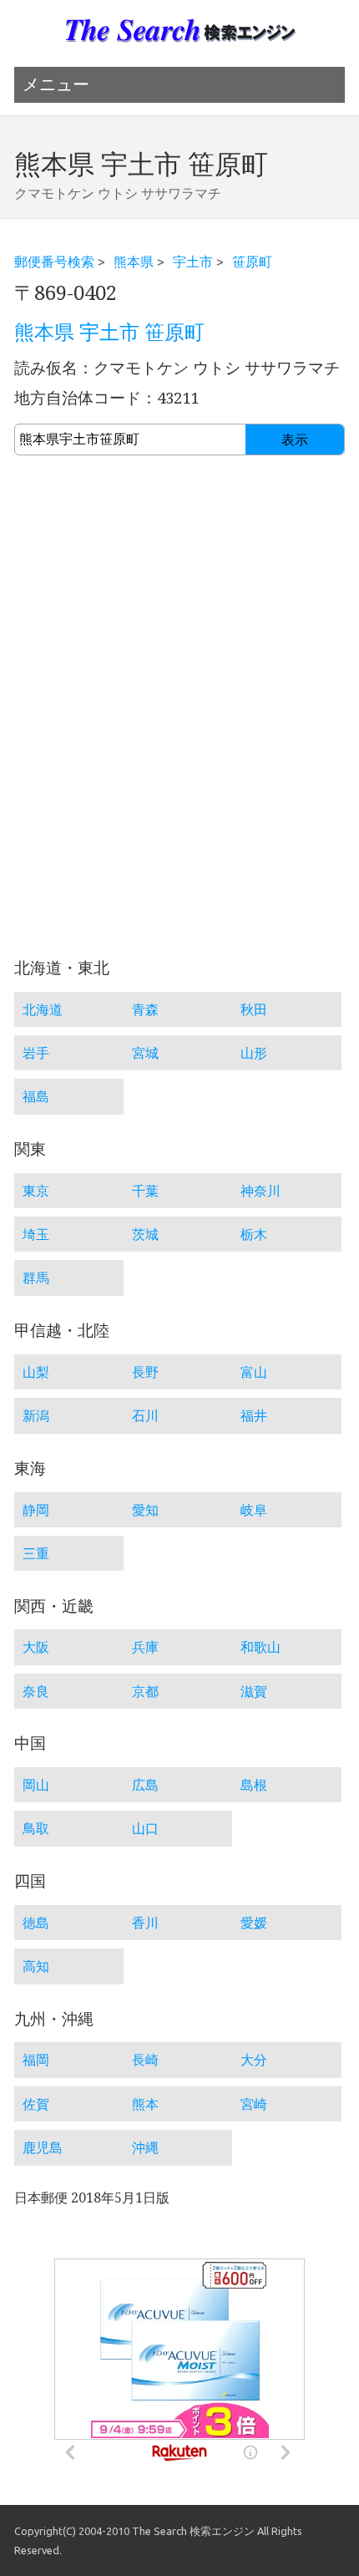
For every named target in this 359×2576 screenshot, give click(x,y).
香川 (145, 1923)
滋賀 (254, 1691)
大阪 (36, 1647)
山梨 (36, 1372)
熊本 (145, 2104)
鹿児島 (43, 2147)
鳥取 (36, 1828)
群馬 (36, 1278)
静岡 (36, 1510)
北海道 (43, 1009)
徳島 (36, 1923)
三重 (36, 1553)
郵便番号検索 (54, 262)
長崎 (145, 2060)
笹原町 (252, 262)
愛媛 (254, 1923)
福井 (254, 1415)
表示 (295, 440)
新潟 (36, 1415)
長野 (145, 1372)
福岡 (36, 2060)
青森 (145, 1009)
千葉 (145, 1191)
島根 (254, 1785)
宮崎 (254, 2104)
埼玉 (36, 1234)
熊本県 (134, 262)
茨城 (145, 1234)
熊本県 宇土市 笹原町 (109, 333)
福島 (36, 1096)
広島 (145, 1785)
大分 (254, 2060)
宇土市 (193, 262)
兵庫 (145, 1647)
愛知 (145, 1510)
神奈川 (260, 1191)
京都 (145, 1691)
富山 (254, 1372)
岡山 (36, 1785)
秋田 (254, 1009)
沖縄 (145, 2147)
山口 (145, 1828)
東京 (36, 1191)
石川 (145, 1415)
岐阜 (254, 1510)
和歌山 (260, 1647)
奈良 (36, 1691)
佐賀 (36, 2104)
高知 (36, 1966)
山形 (254, 1053)
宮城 (145, 1053)
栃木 (254, 1234)
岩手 (36, 1053)
